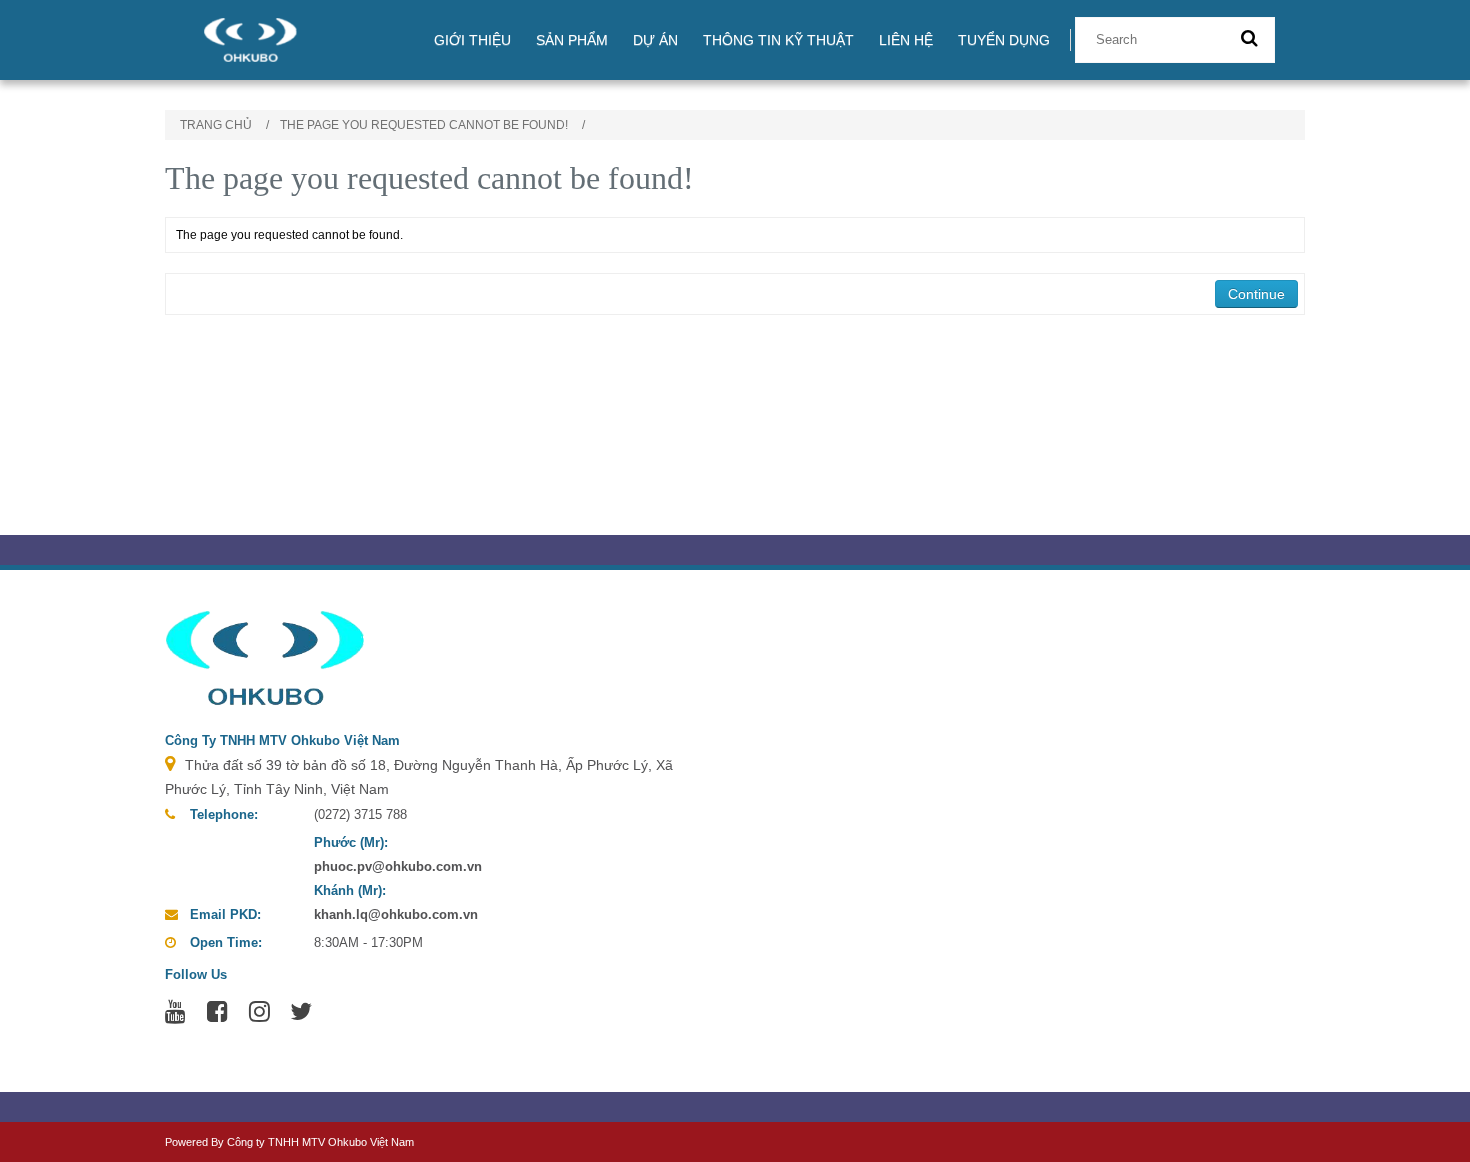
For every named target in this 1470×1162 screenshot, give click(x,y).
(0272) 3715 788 (360, 814)
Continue (1256, 294)
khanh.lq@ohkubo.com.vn (396, 914)
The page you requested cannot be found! (424, 125)
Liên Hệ (906, 40)
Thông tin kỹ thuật (778, 40)
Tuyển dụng (1004, 40)
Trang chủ (216, 125)
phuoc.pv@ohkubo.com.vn (398, 866)
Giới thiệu (472, 40)
